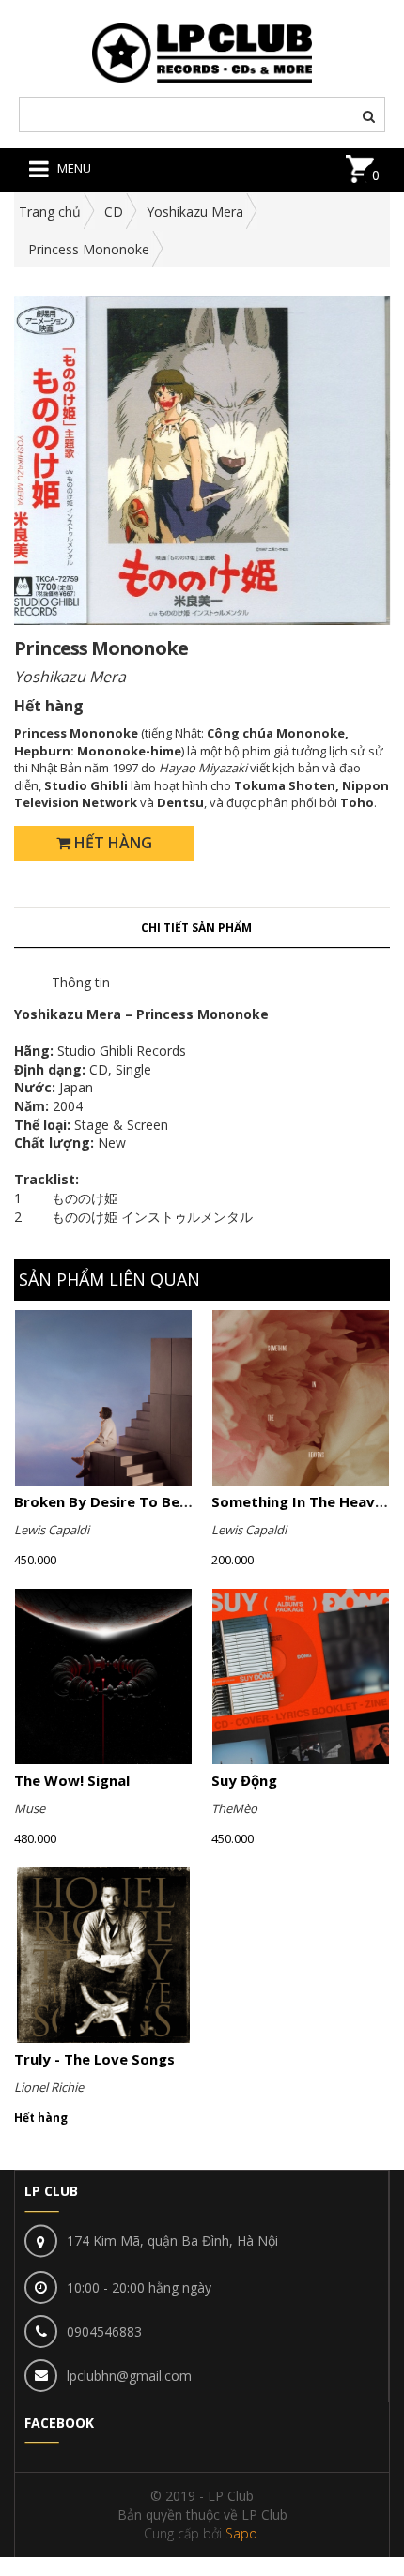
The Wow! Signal (72, 1780)
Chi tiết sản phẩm (196, 928)
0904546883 (104, 2332)
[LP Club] (202, 51)
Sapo (241, 2533)
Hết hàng (111, 843)
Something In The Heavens (305, 1501)
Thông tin (81, 982)
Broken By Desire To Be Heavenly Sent (149, 1501)
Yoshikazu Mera (195, 212)
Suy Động (244, 1780)
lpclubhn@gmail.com (129, 2376)
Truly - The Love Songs (94, 2059)
